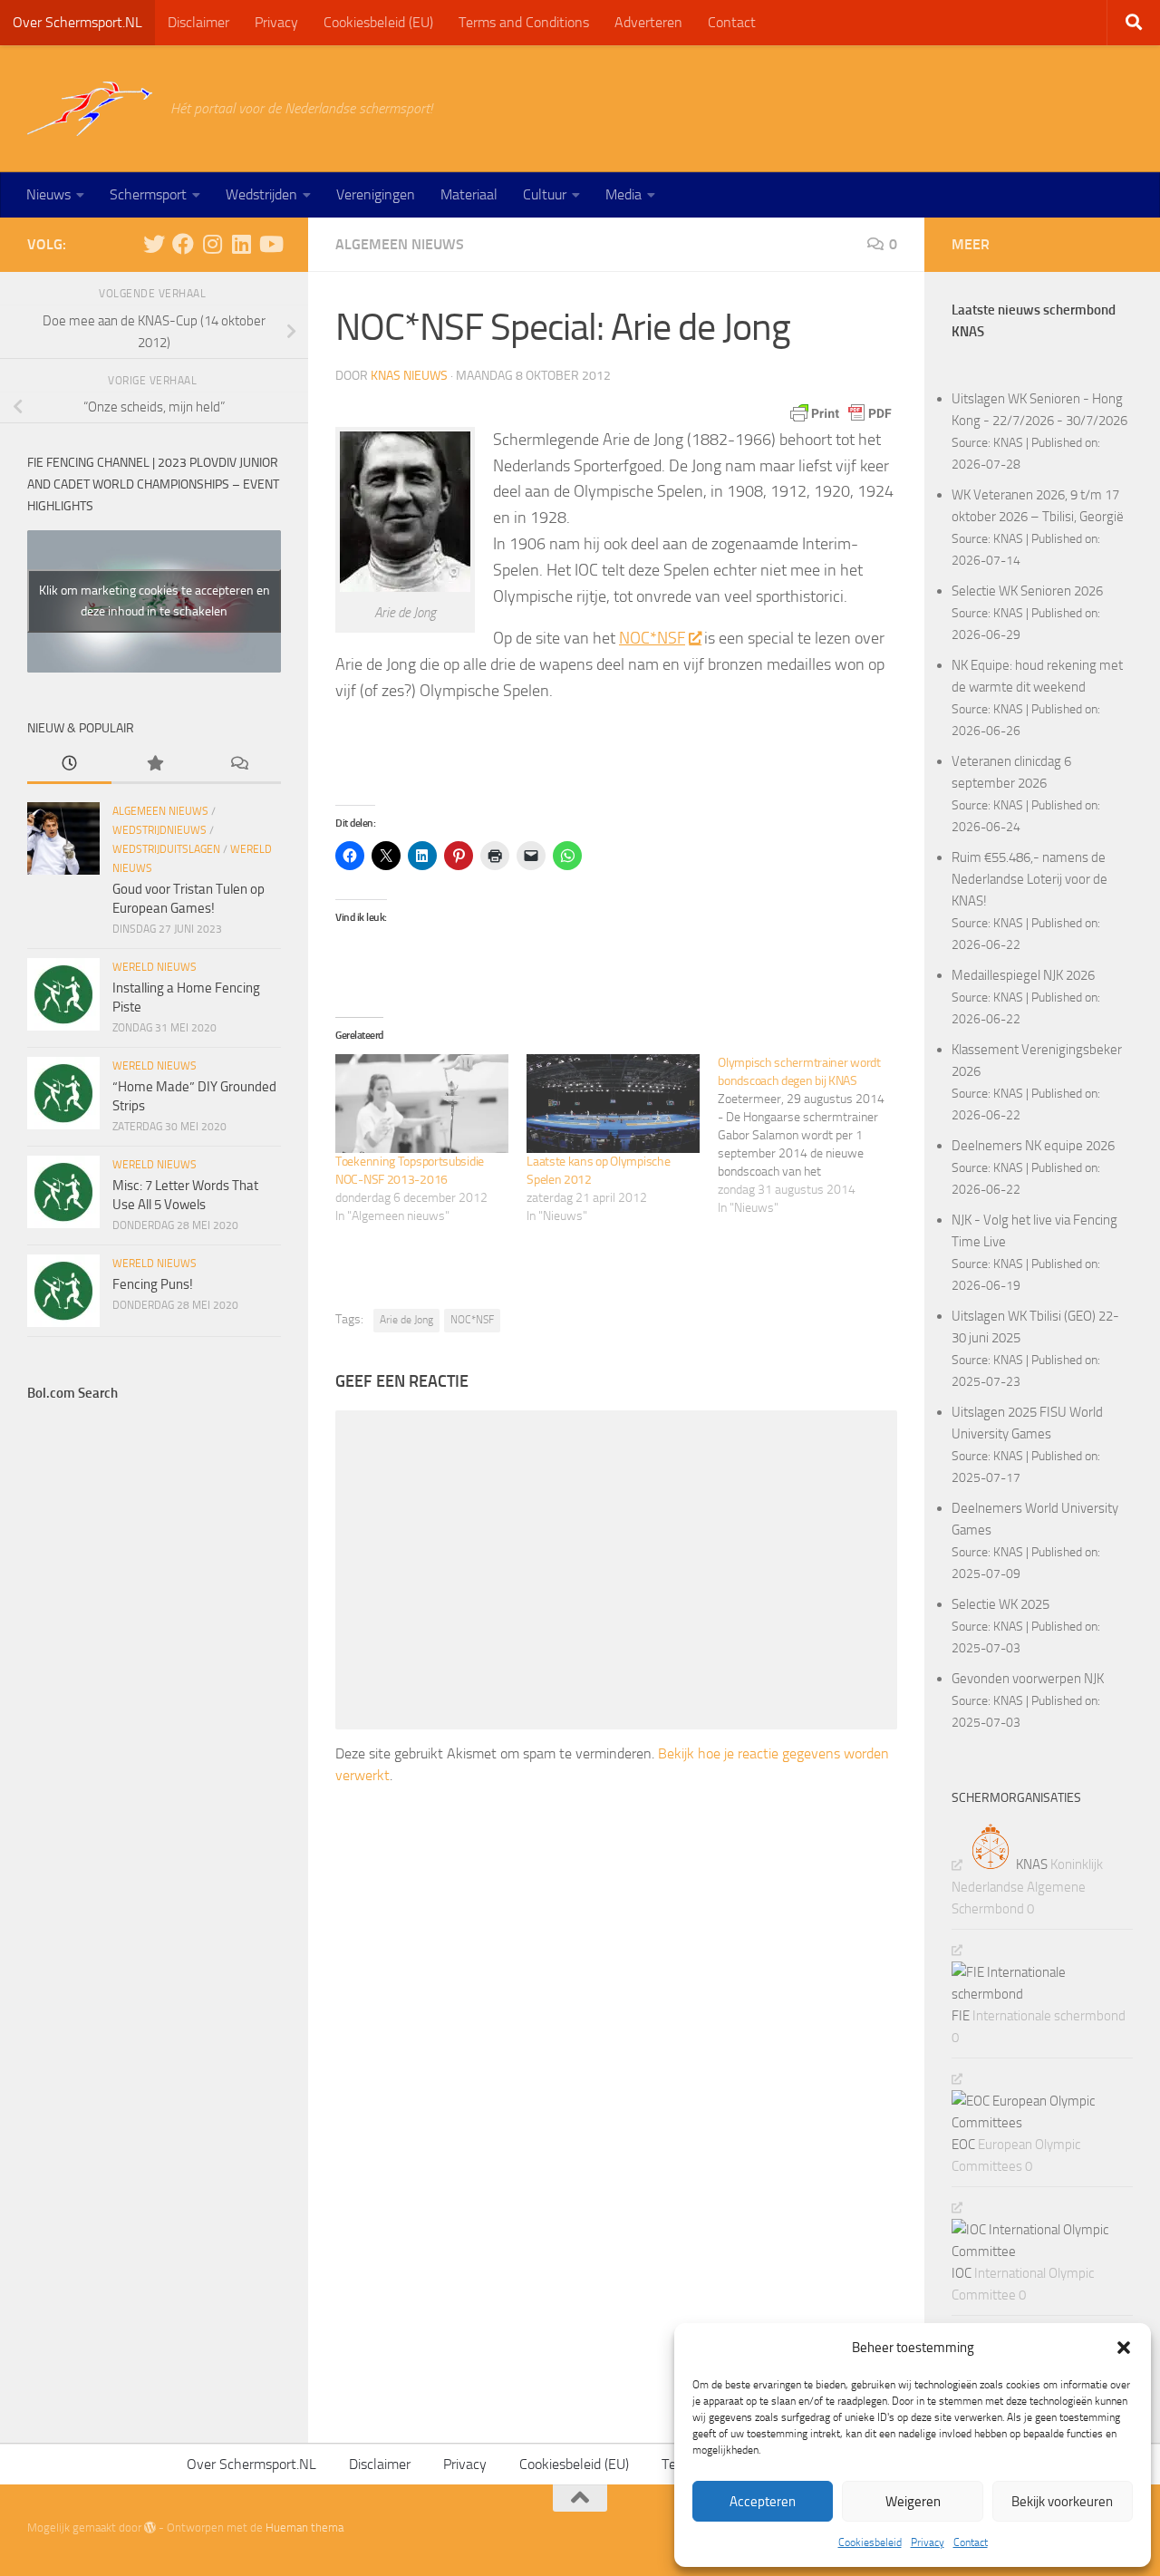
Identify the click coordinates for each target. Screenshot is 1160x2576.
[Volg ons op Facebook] (183, 244)
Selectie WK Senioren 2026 (1027, 591)
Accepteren (763, 2502)
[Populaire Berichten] (154, 765)
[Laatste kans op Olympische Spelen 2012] (613, 1104)
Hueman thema (304, 2528)
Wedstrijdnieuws (159, 830)
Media (623, 194)
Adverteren (648, 22)
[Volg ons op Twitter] (154, 244)
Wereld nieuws (155, 967)
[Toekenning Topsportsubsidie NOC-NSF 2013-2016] (422, 1104)
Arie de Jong (406, 1320)
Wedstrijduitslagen (166, 849)
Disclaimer (198, 22)
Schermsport (148, 194)
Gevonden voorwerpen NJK (1028, 1679)
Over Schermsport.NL (77, 22)
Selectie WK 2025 (1000, 1604)
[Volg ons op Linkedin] (241, 244)
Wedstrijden (261, 194)
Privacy (928, 2542)
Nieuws (48, 194)
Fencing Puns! (153, 1284)
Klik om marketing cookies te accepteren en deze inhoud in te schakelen (155, 601)
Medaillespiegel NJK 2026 (1023, 975)
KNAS (1008, 442)
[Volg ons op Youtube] (270, 244)
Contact (971, 2542)
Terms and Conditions (524, 22)
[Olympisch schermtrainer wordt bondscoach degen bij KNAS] (813, 1136)
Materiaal (469, 194)
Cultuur (545, 194)
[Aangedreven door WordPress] (150, 2528)
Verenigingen (376, 194)
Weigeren (913, 2502)
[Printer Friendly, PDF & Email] (841, 413)
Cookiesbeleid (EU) (378, 22)
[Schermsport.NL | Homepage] (90, 109)
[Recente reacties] (239, 765)
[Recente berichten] (69, 765)
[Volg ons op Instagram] (212, 244)
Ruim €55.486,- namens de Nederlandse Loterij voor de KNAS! (1029, 879)
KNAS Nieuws (409, 376)
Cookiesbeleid (870, 2542)
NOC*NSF (652, 638)
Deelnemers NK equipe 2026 (1033, 1146)
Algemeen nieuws (400, 244)
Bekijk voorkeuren (1062, 2502)
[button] (1124, 2348)
